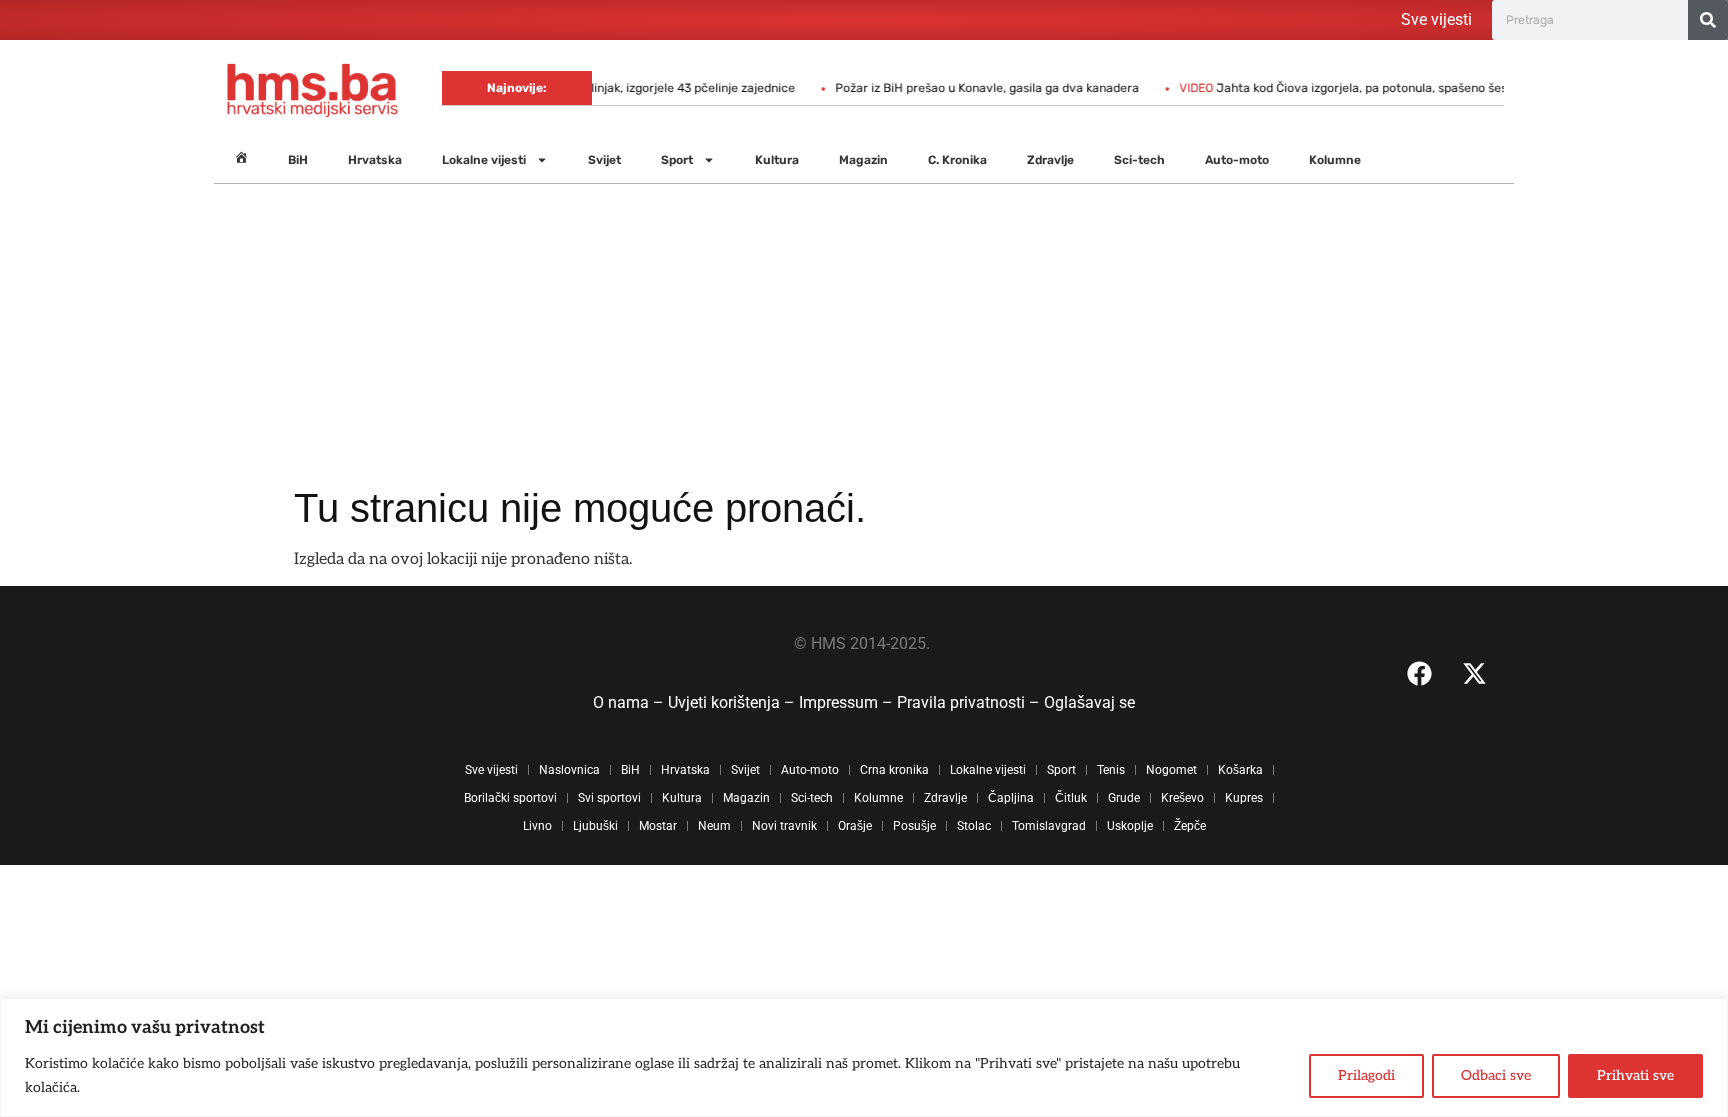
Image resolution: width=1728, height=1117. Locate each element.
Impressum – (848, 702)
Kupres (1244, 798)
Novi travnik (784, 826)
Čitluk (1071, 798)
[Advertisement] (864, 334)
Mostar (658, 826)
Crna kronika (894, 770)
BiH (298, 160)
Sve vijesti (1436, 19)
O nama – (630, 702)
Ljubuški (595, 826)
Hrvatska (375, 160)
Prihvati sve (1635, 1075)
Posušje (914, 826)
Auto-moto (1237, 160)
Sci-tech (1139, 160)
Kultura (777, 160)
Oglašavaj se (1089, 702)
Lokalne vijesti (484, 160)
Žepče (1190, 826)
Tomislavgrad (1049, 826)
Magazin (863, 160)
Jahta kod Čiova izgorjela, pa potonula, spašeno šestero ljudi (1346, 88)
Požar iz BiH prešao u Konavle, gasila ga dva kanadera (965, 88)
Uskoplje (1130, 826)
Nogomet (1171, 770)
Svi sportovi (609, 798)
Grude (1124, 798)
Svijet (604, 160)
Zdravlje (1050, 160)
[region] (864, 1057)
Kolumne (1335, 160)
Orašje (855, 826)
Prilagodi (1366, 1075)
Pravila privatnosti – (970, 702)
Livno (537, 826)
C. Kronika (957, 160)
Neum (714, 826)
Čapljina (1011, 798)
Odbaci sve (1496, 1075)
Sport (677, 160)
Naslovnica (569, 770)
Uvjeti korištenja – (733, 702)
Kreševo (1182, 798)
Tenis (1111, 770)
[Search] (1708, 20)
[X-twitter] (1474, 673)
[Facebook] (1419, 673)
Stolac (974, 826)
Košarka (1240, 770)
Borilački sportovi (510, 798)
